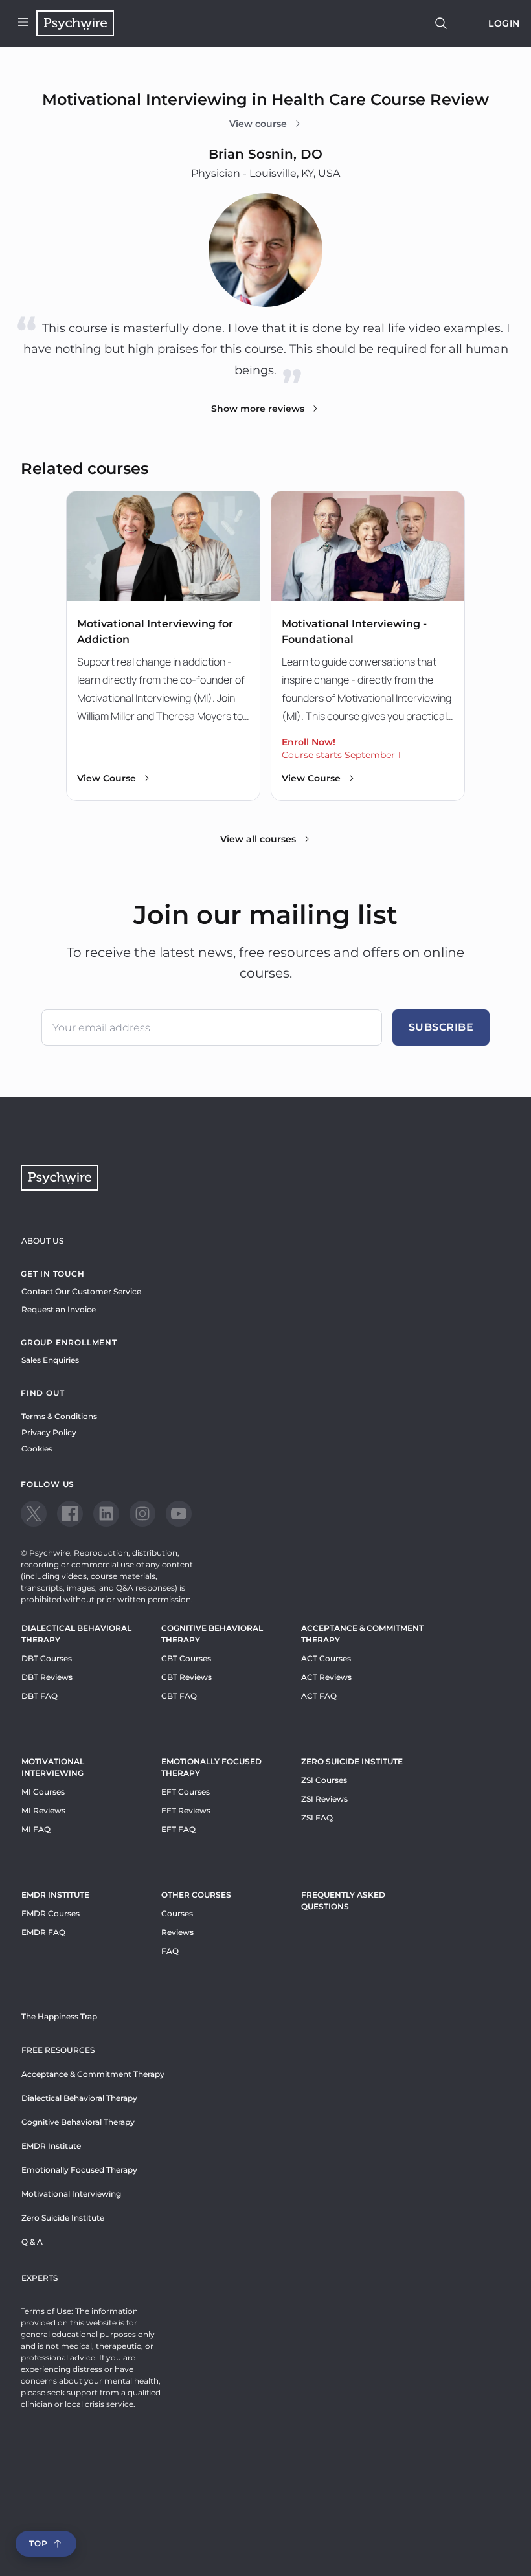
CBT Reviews (186, 1677)
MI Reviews (43, 1810)
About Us (42, 1241)
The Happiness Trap (59, 2016)
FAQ (170, 1951)
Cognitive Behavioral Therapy (212, 1634)
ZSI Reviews (324, 1799)
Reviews (177, 1932)
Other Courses (196, 1895)
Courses (177, 1913)
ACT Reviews (326, 1677)
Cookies (37, 1449)
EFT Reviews (186, 1810)
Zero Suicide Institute (63, 2218)
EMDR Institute (55, 1895)
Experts (40, 2278)
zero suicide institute (352, 1761)
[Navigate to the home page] (75, 23)
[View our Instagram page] (142, 1514)
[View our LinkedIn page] (106, 1514)
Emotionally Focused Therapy (211, 1767)
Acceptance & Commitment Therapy (362, 1634)
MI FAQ (36, 1829)
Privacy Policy (49, 1432)
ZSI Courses (324, 1780)
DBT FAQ (40, 1696)
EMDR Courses (51, 1913)
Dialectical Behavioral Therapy (76, 1634)
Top (38, 2543)
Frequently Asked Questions (343, 1900)
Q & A (32, 2242)
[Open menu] (23, 23)
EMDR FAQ (43, 1932)
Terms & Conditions (59, 1416)
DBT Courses (47, 1658)
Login (504, 23)
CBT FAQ (179, 1696)
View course (258, 124)
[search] (441, 23)
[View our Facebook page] (70, 1514)
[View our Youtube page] (179, 1514)
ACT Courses (326, 1658)
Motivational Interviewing (53, 1767)
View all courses (258, 839)
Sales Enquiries (50, 1360)
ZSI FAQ (317, 1818)
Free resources (58, 2050)
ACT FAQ (319, 1696)
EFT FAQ (178, 1829)
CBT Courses (186, 1658)
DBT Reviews (47, 1677)
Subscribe (441, 1027)
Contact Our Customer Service (81, 1291)
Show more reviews (258, 409)
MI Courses (43, 1792)
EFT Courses (186, 1792)
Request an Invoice (59, 1309)
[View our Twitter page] (34, 1514)
